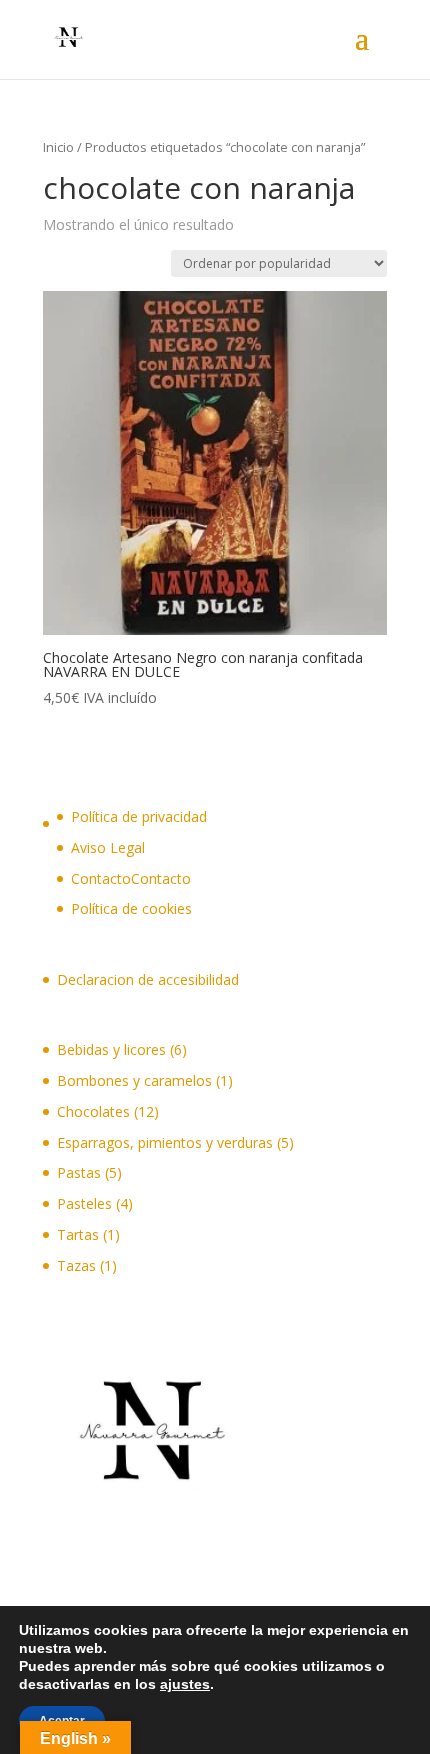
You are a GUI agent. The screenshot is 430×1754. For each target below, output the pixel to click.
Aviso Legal (108, 847)
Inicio (58, 147)
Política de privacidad (139, 816)
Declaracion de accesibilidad (148, 979)
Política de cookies (131, 908)
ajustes (185, 1684)
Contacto (161, 878)
